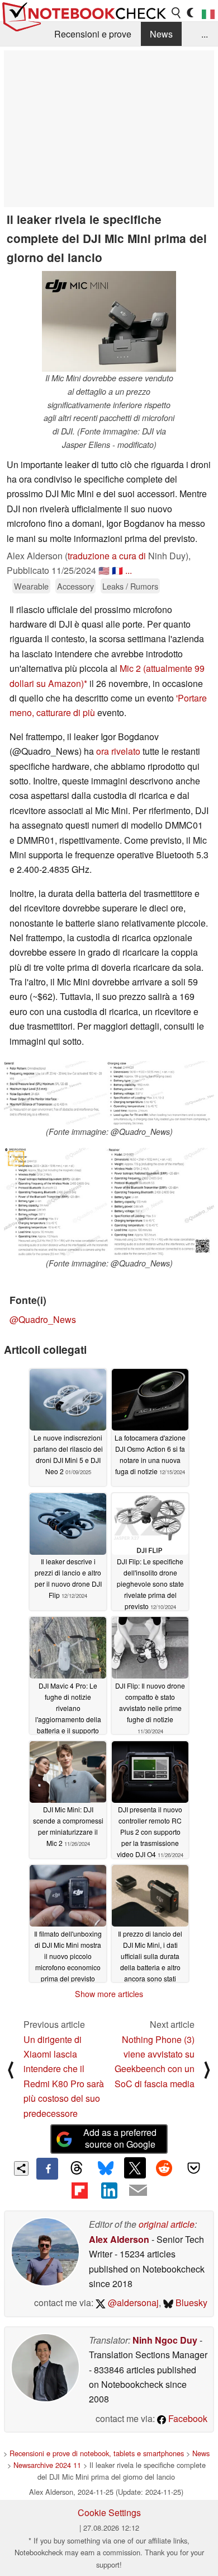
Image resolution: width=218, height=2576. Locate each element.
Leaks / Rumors (130, 586)
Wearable (31, 586)
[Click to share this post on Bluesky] (106, 2168)
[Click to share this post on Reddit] (164, 2168)
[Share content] (22, 2169)
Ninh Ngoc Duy (165, 2340)
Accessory (75, 586)
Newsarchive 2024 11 (47, 2465)
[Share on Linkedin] (109, 2190)
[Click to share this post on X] (135, 2168)
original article (167, 2224)
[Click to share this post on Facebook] (47, 2168)
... (205, 34)
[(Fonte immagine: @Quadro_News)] (109, 1093)
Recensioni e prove (93, 34)
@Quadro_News (43, 1319)
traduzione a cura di (107, 556)
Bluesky (190, 2302)
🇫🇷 (117, 570)
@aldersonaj (132, 2302)
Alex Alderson (119, 2239)
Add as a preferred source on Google (120, 2138)
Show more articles (109, 1994)
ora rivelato (118, 751)
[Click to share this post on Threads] (77, 2168)
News (161, 34)
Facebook (187, 2418)
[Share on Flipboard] (79, 2190)
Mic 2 (130, 668)
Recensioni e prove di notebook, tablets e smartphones (97, 2453)
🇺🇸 (104, 570)
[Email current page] (138, 2191)
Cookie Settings (109, 2512)
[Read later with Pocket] (193, 2168)
